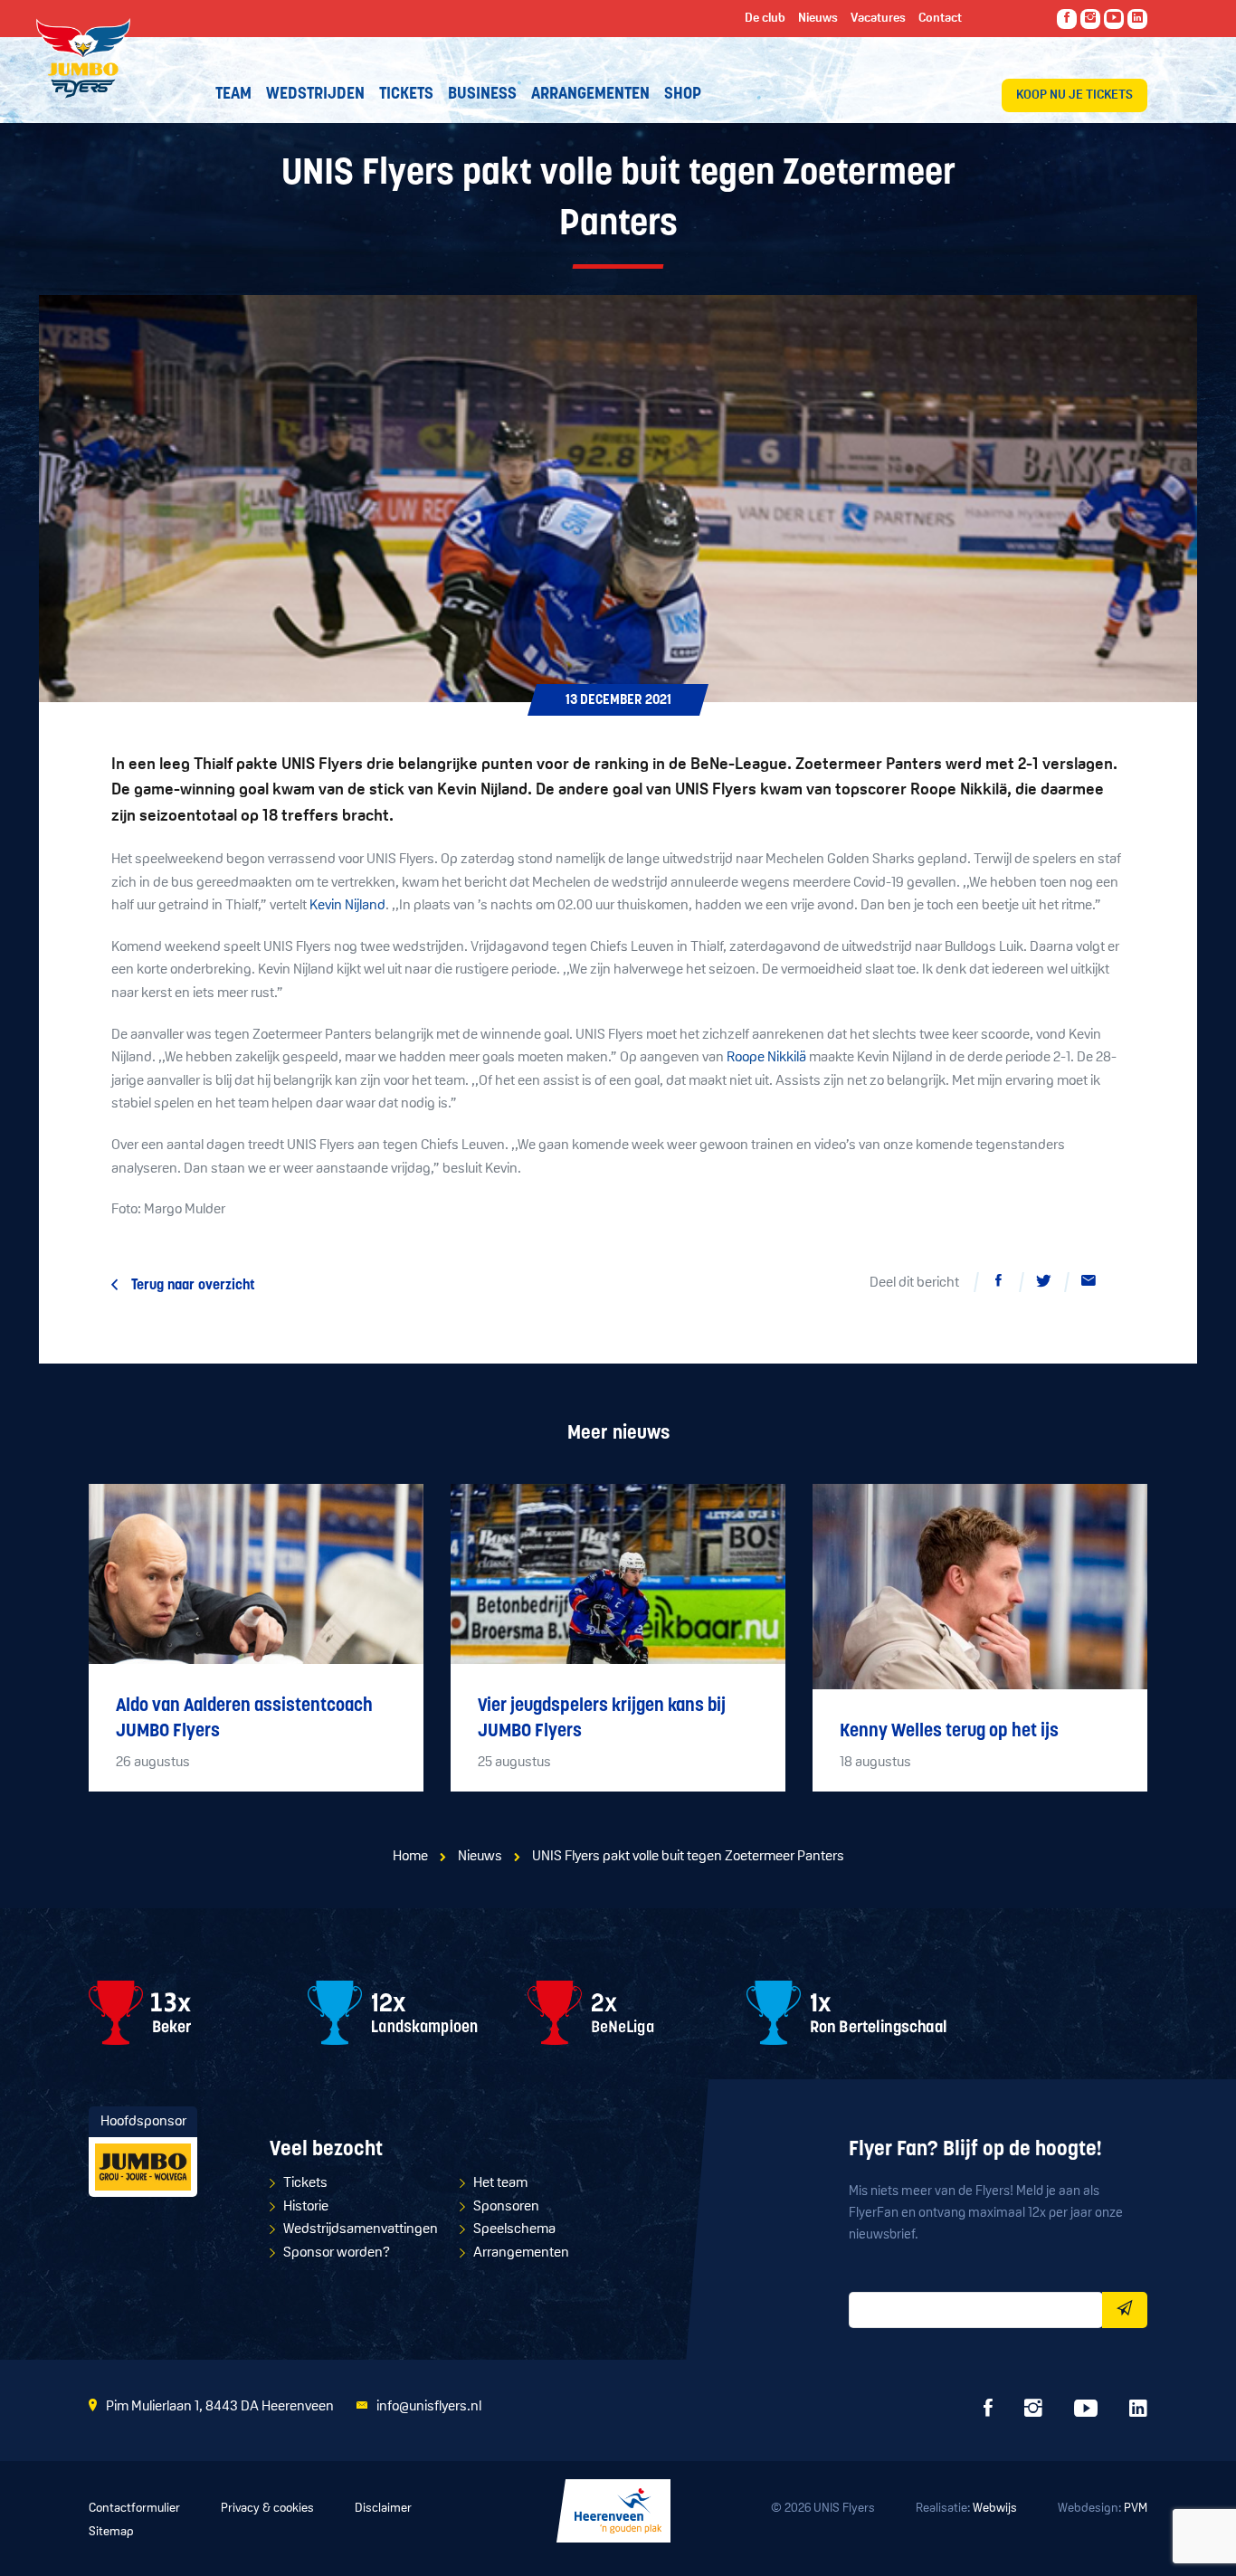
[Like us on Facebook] (1067, 19)
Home (410, 1857)
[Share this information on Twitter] (1043, 1284)
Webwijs (995, 2509)
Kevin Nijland (347, 906)
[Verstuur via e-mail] (1089, 1284)
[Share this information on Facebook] (998, 1284)
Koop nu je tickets (1074, 95)
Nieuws (480, 1857)
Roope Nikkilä (766, 1058)
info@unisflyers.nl (429, 2407)
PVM (1136, 2509)
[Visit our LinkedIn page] (1137, 19)
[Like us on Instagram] (1090, 19)
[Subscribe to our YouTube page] (1114, 19)
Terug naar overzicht (193, 1286)
